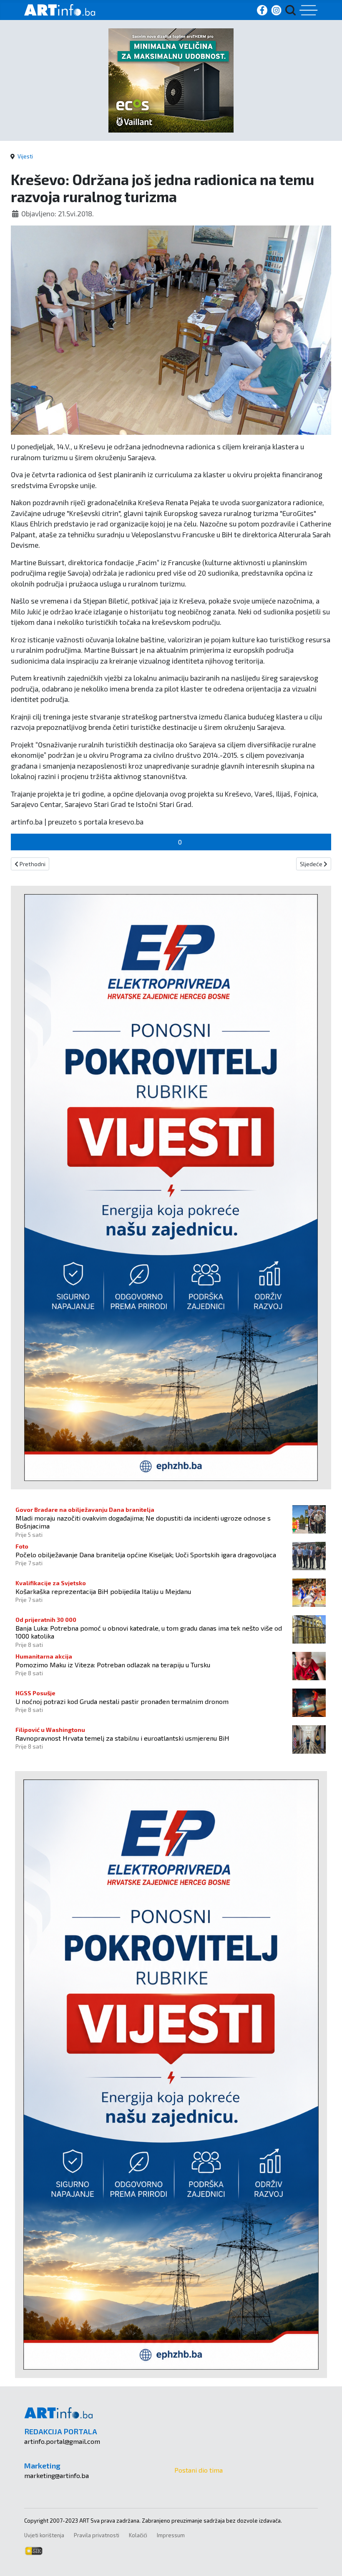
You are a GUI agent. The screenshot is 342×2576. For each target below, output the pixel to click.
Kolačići (138, 2535)
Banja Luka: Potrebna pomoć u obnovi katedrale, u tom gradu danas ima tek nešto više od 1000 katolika (149, 1632)
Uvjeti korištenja (44, 2535)
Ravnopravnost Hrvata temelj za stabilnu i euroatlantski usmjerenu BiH (122, 1738)
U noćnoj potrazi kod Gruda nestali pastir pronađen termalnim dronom (122, 1701)
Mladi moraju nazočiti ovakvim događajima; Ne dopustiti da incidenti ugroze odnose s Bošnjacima (143, 1522)
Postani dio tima (199, 2470)
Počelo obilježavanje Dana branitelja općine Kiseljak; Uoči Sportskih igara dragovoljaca (146, 1555)
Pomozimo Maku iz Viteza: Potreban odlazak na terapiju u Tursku (113, 1665)
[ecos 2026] (171, 79)
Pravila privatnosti (97, 2535)
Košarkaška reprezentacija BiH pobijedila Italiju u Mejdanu (103, 1591)
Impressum (171, 2535)
